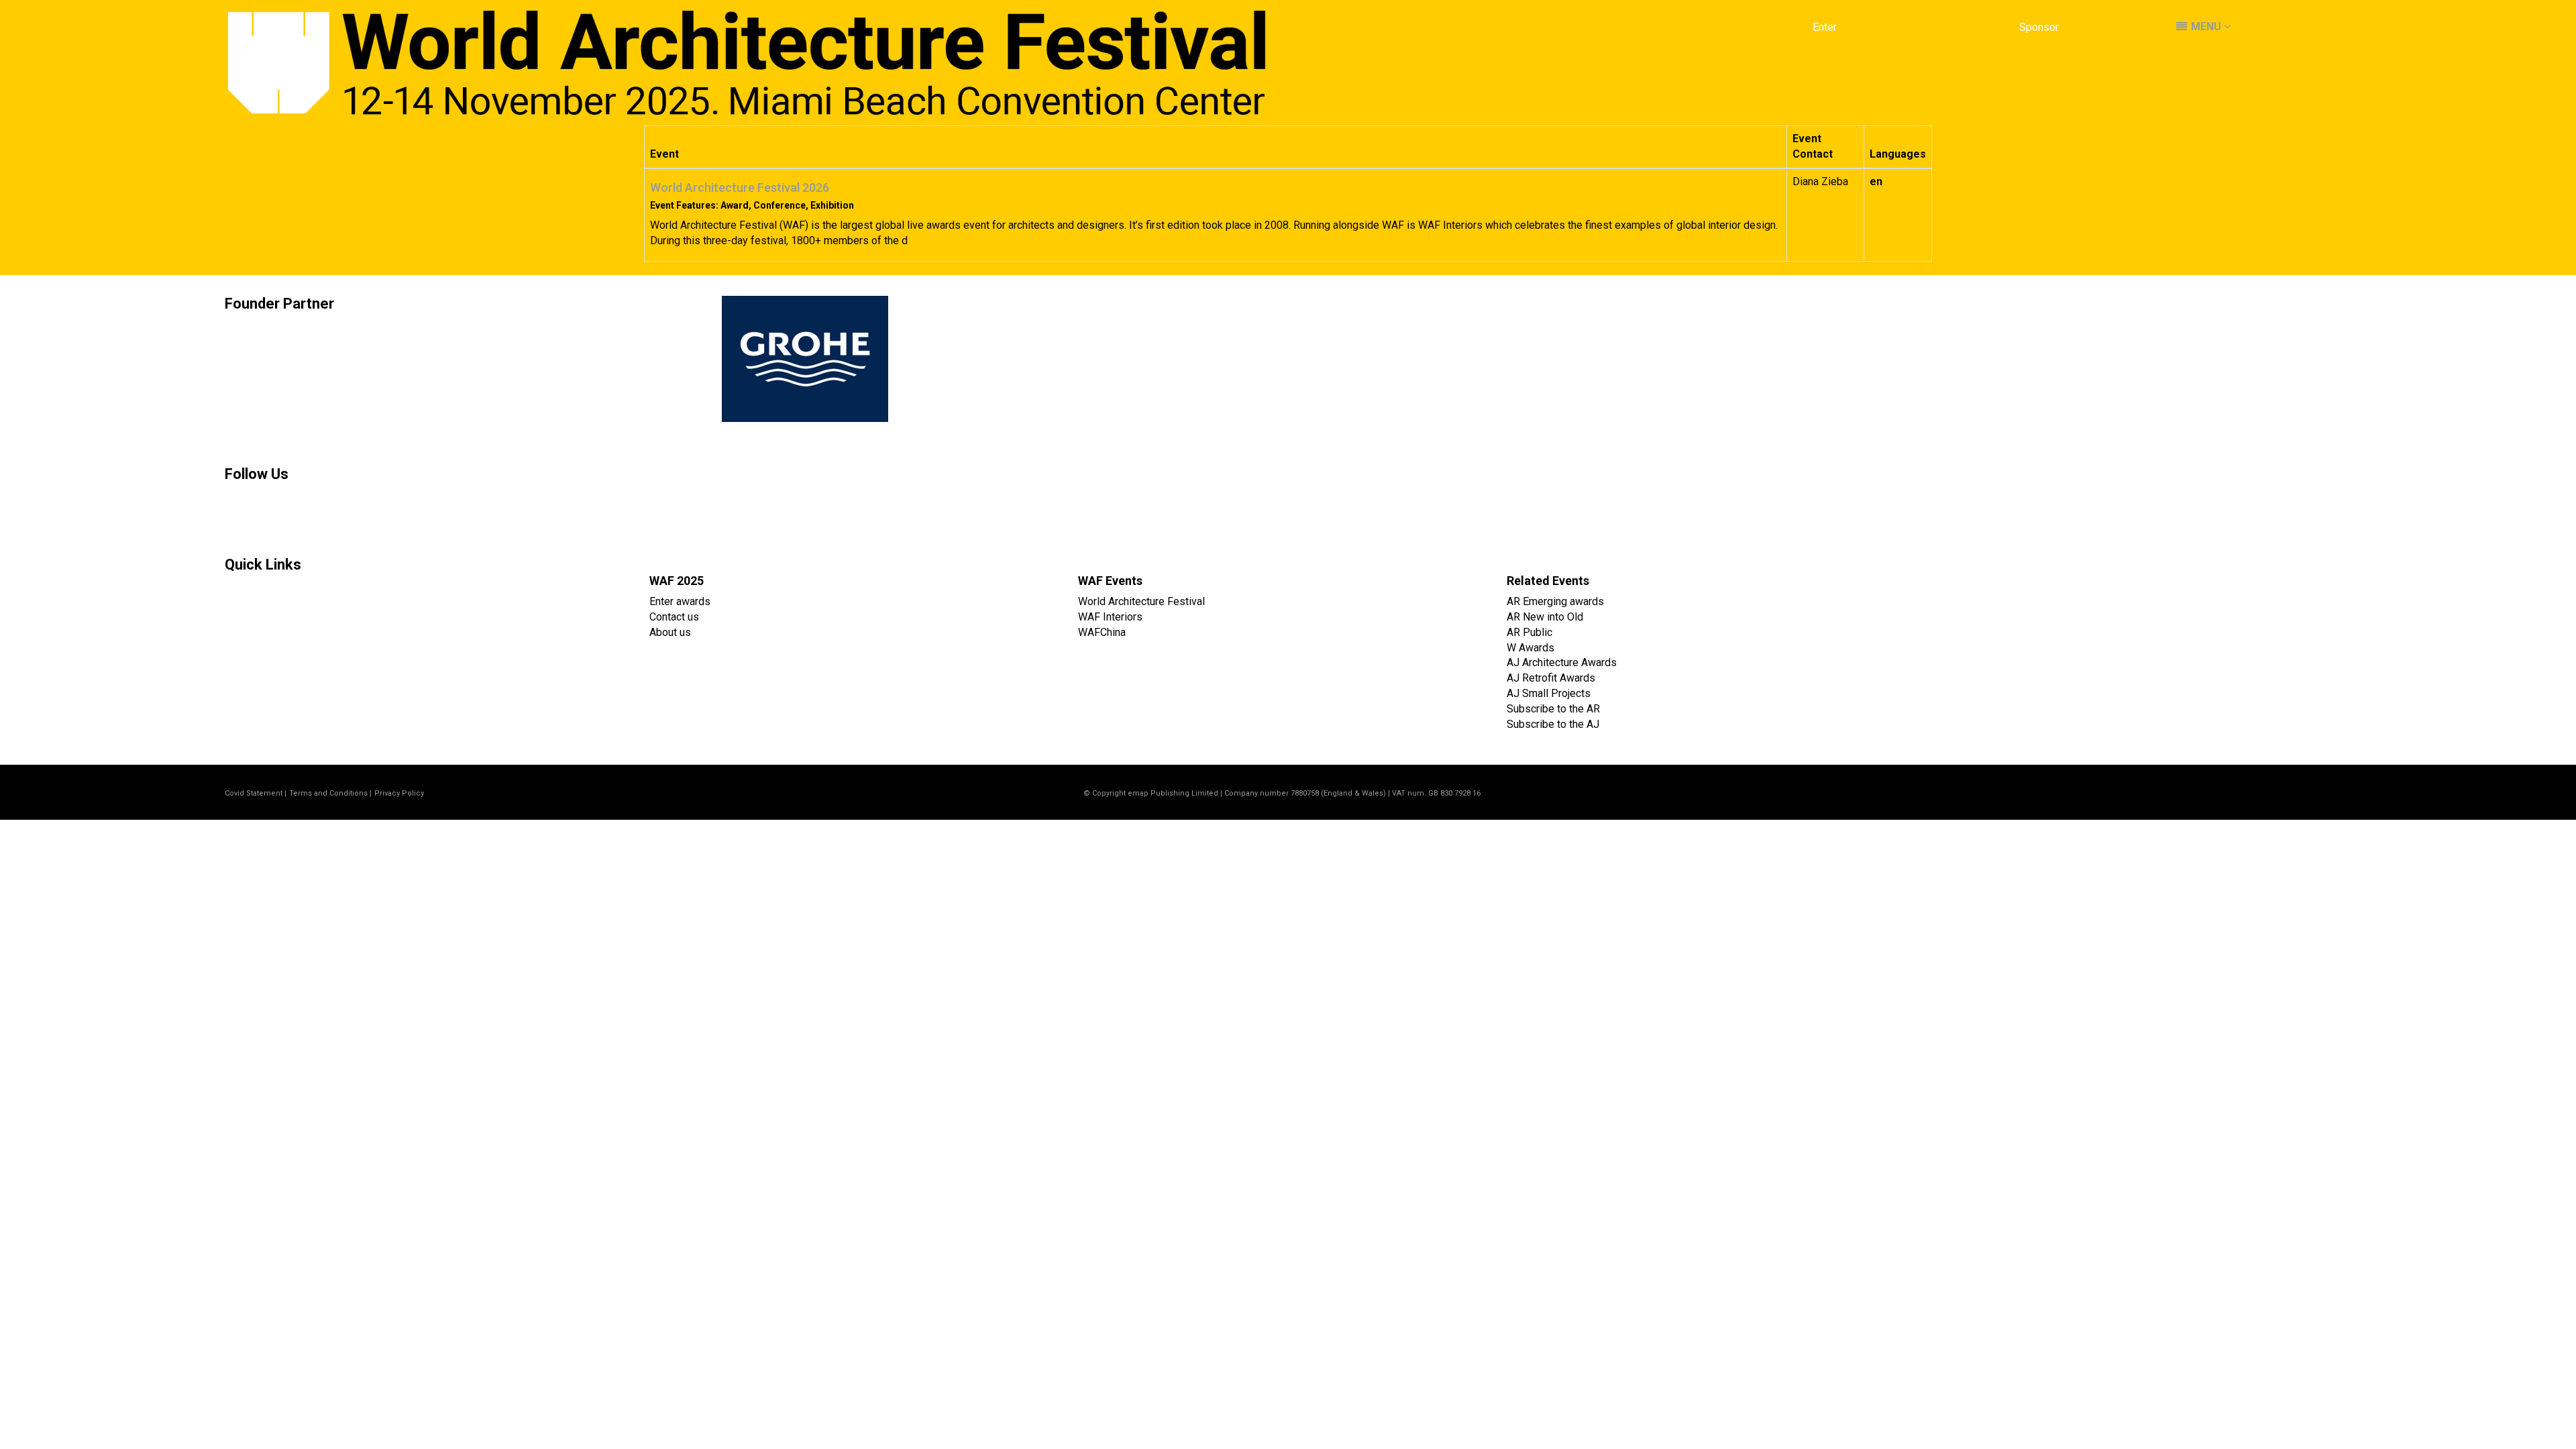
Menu (2206, 26)
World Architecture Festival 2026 (740, 187)
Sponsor (2039, 27)
